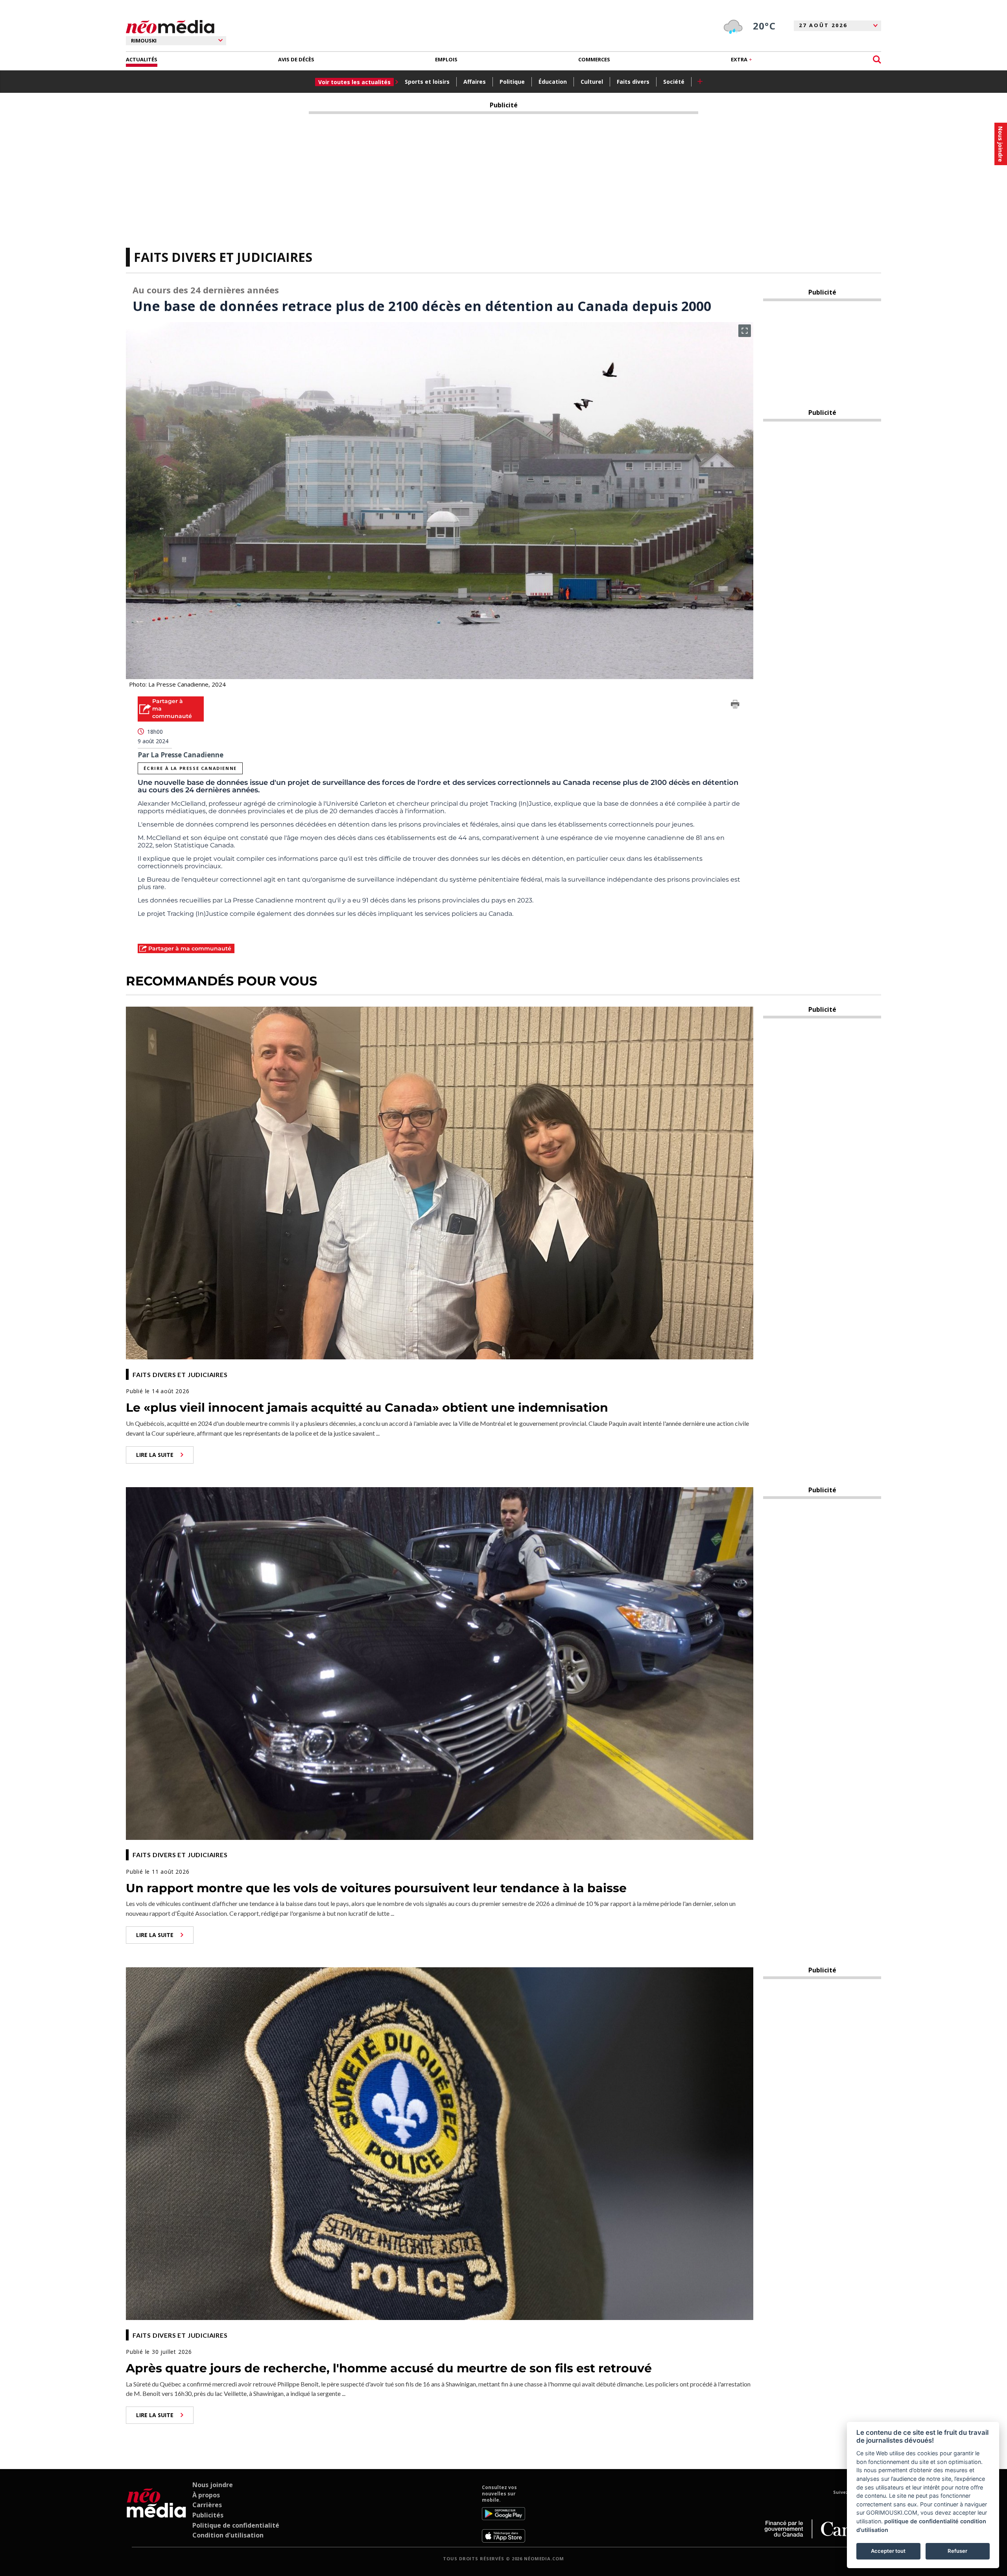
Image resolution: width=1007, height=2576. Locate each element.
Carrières (207, 2505)
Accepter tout (888, 2551)
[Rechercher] (877, 60)
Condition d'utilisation (228, 2535)
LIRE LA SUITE (155, 1455)
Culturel (592, 82)
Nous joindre (213, 2485)
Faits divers (633, 82)
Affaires (475, 82)
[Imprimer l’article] (735, 705)
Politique (512, 82)
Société (674, 82)
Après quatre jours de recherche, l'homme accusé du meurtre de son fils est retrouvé (389, 2368)
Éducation (553, 82)
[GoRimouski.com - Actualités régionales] (170, 27)
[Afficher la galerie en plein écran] (745, 331)
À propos (206, 2495)
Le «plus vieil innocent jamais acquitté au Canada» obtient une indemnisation (367, 1408)
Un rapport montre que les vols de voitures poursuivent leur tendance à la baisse (376, 1888)
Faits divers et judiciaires (223, 257)
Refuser (957, 2551)
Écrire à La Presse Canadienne (190, 768)
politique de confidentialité (921, 2521)
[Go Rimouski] (156, 2513)
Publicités (208, 2515)
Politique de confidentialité (236, 2525)
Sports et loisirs (427, 82)
